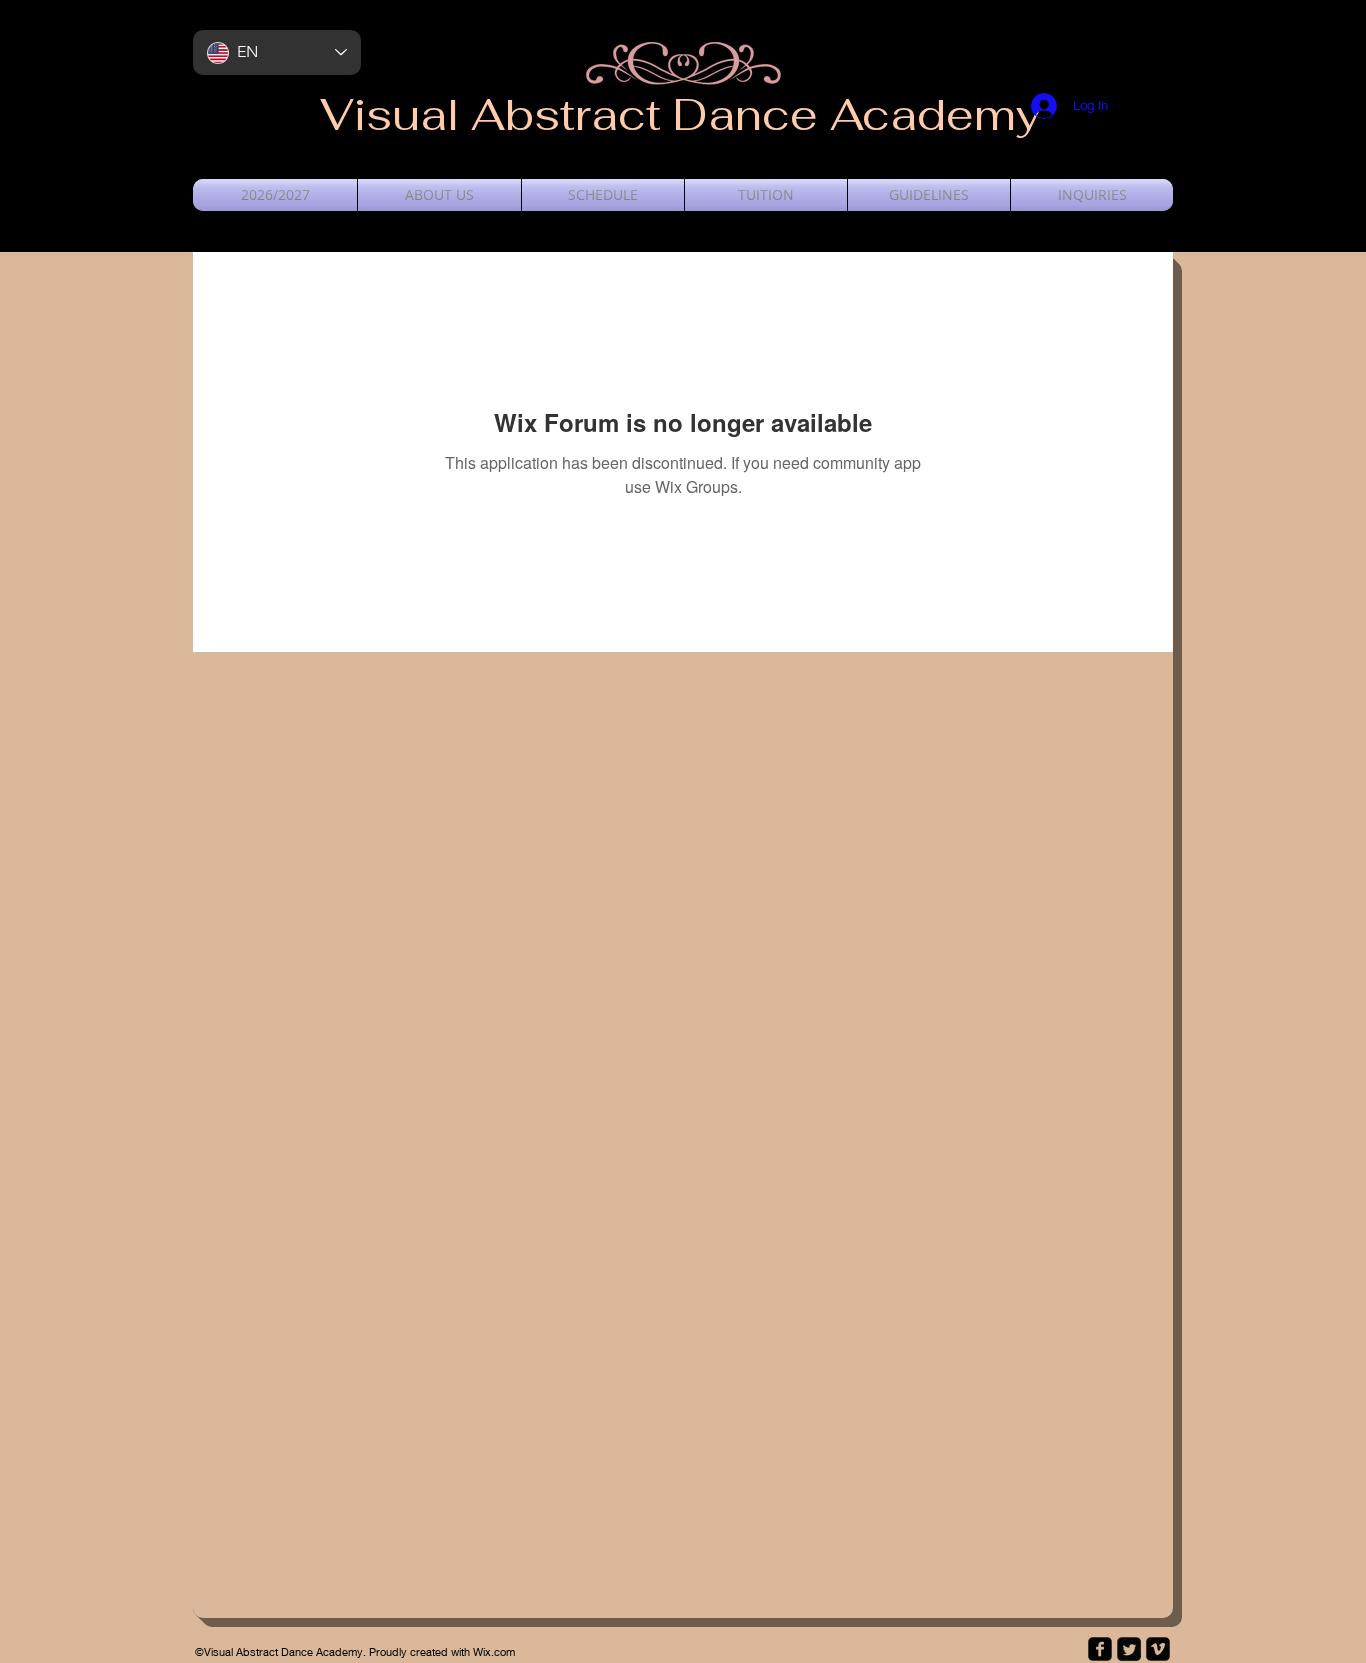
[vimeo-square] (1158, 1649)
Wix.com (494, 1651)
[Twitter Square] (1129, 1649)
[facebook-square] (1100, 1649)
